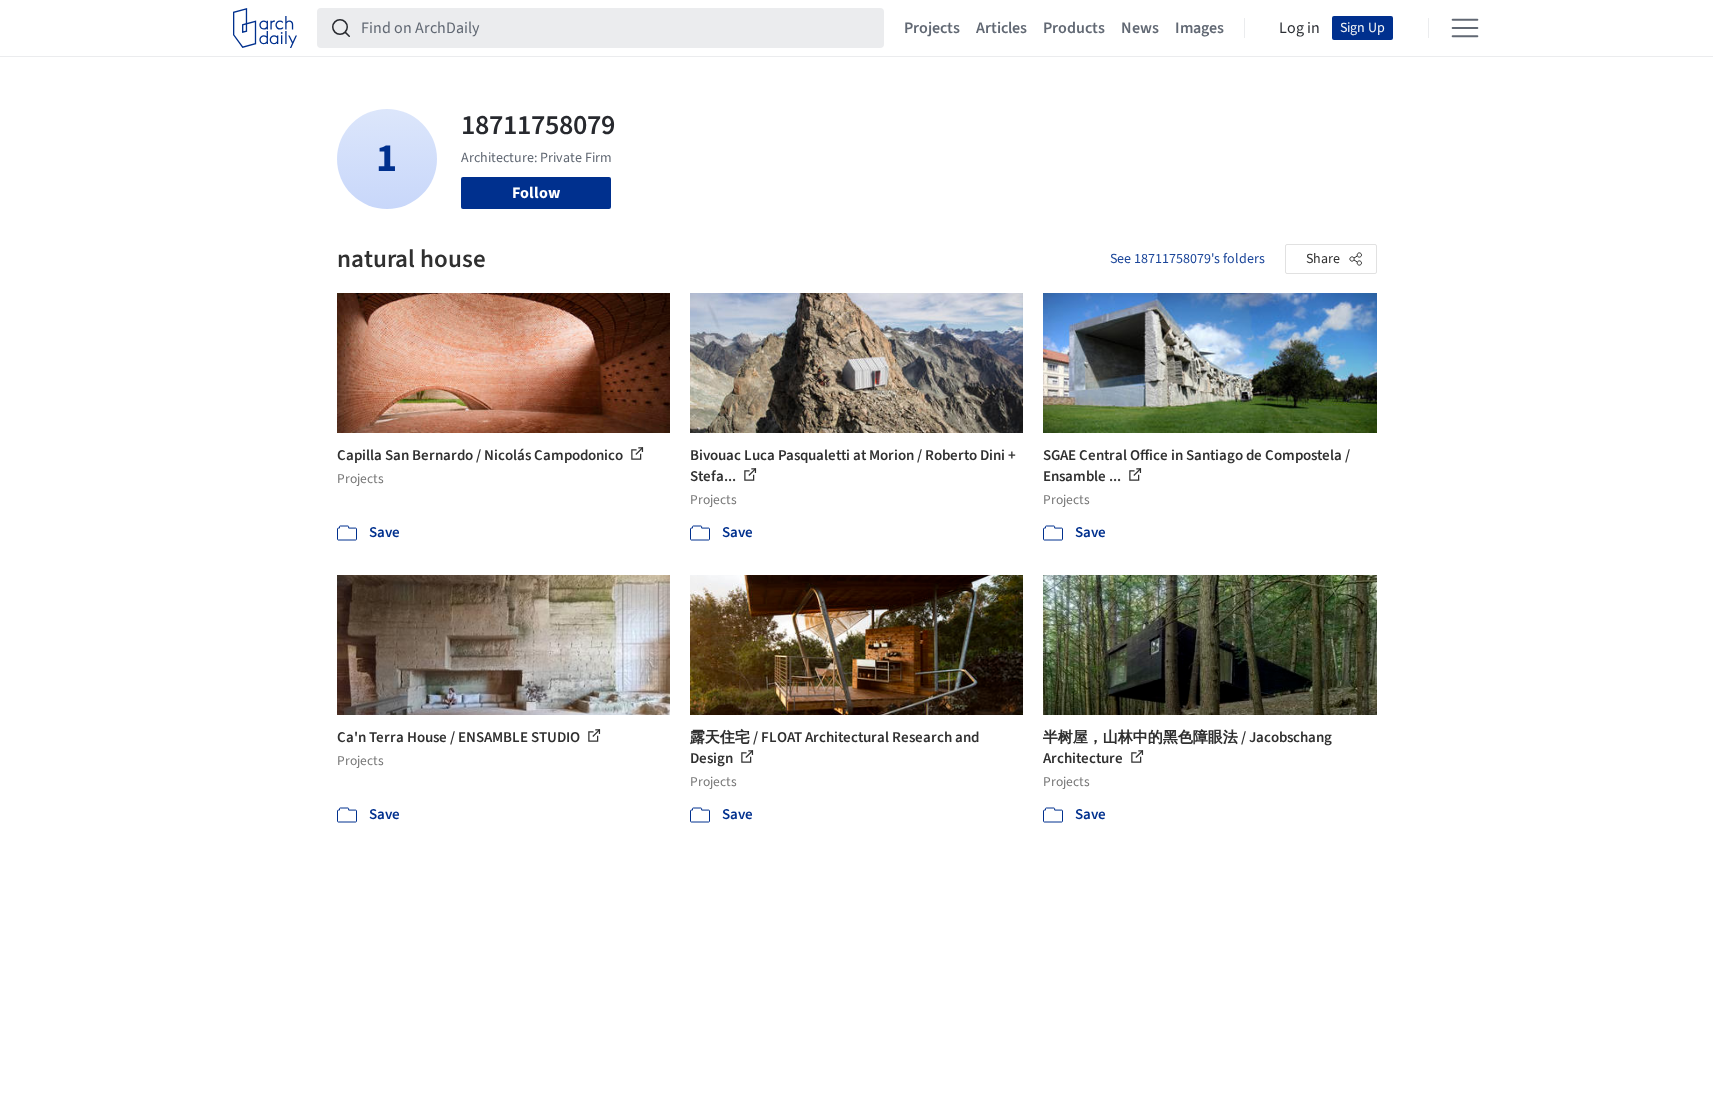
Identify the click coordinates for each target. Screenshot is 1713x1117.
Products (1074, 28)
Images (1199, 28)
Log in (1299, 28)
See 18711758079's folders (1187, 259)
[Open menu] (1465, 28)
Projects (932, 28)
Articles (1001, 28)
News (1140, 28)
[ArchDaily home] (265, 28)
